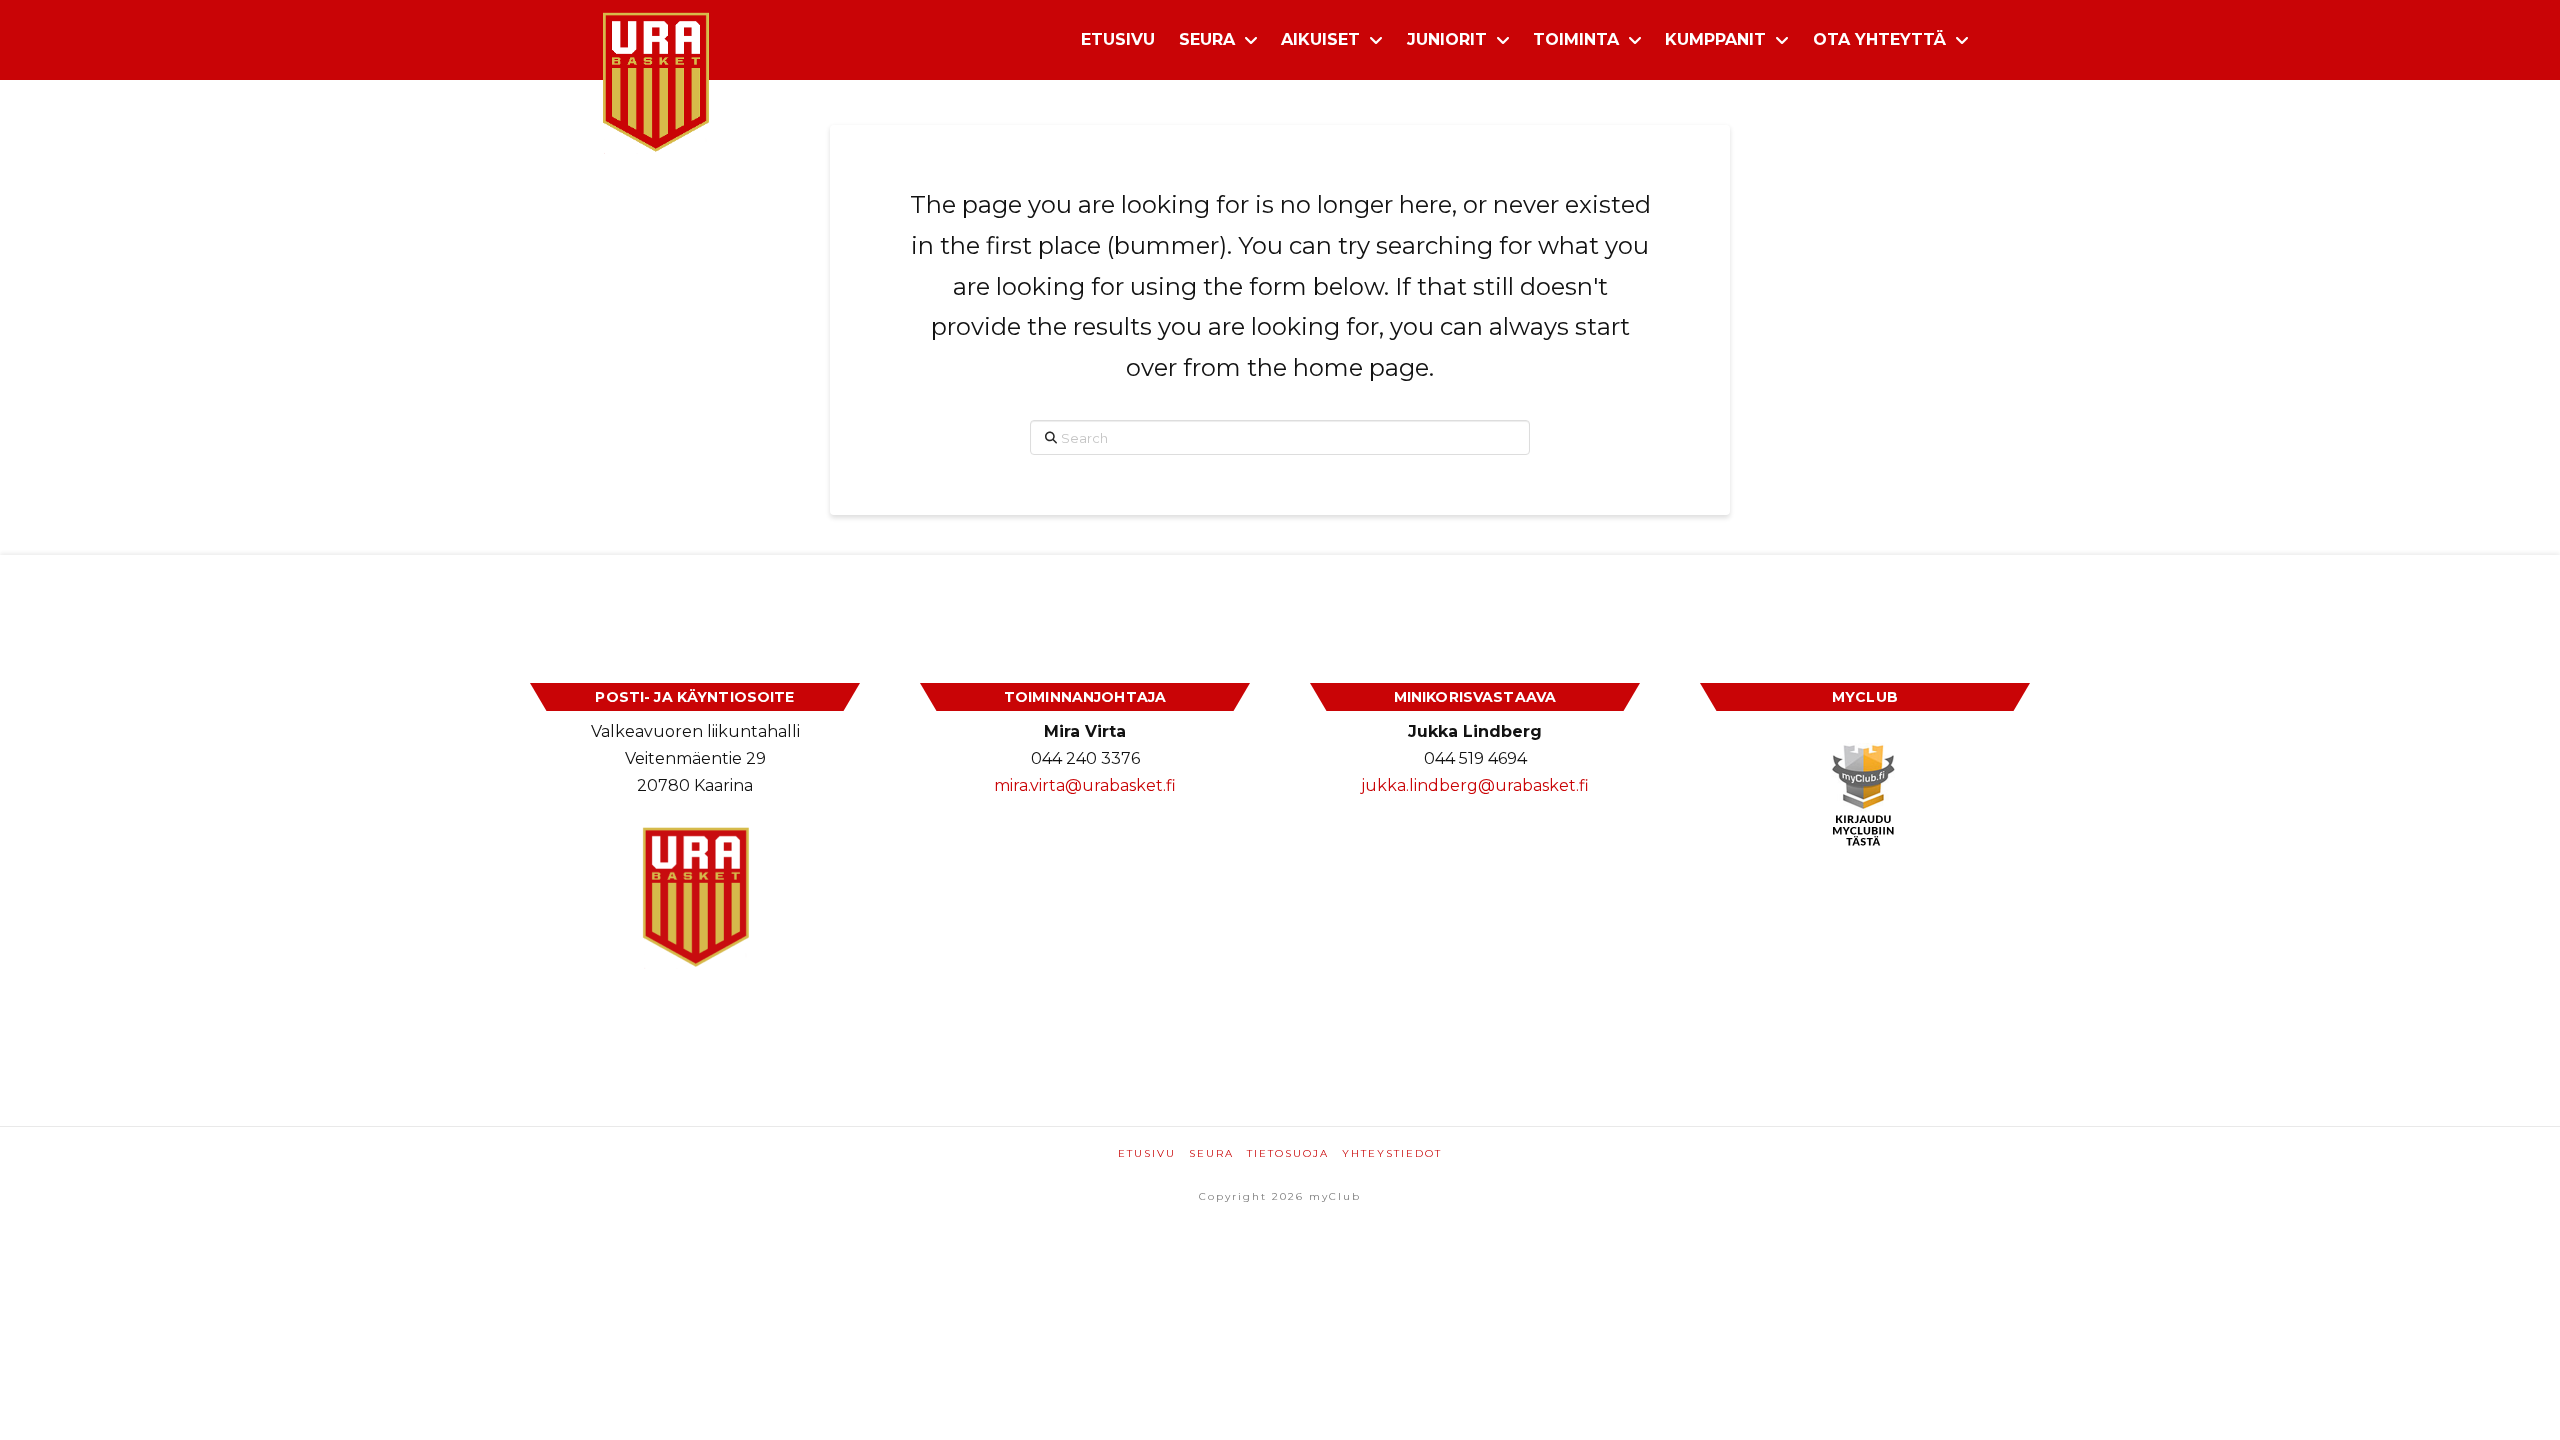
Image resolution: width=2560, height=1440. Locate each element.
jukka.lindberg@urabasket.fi (1475, 785)
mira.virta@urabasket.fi (1085, 785)
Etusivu (1147, 1153)
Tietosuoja (1288, 1153)
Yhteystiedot (1392, 1153)
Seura (1211, 1153)
